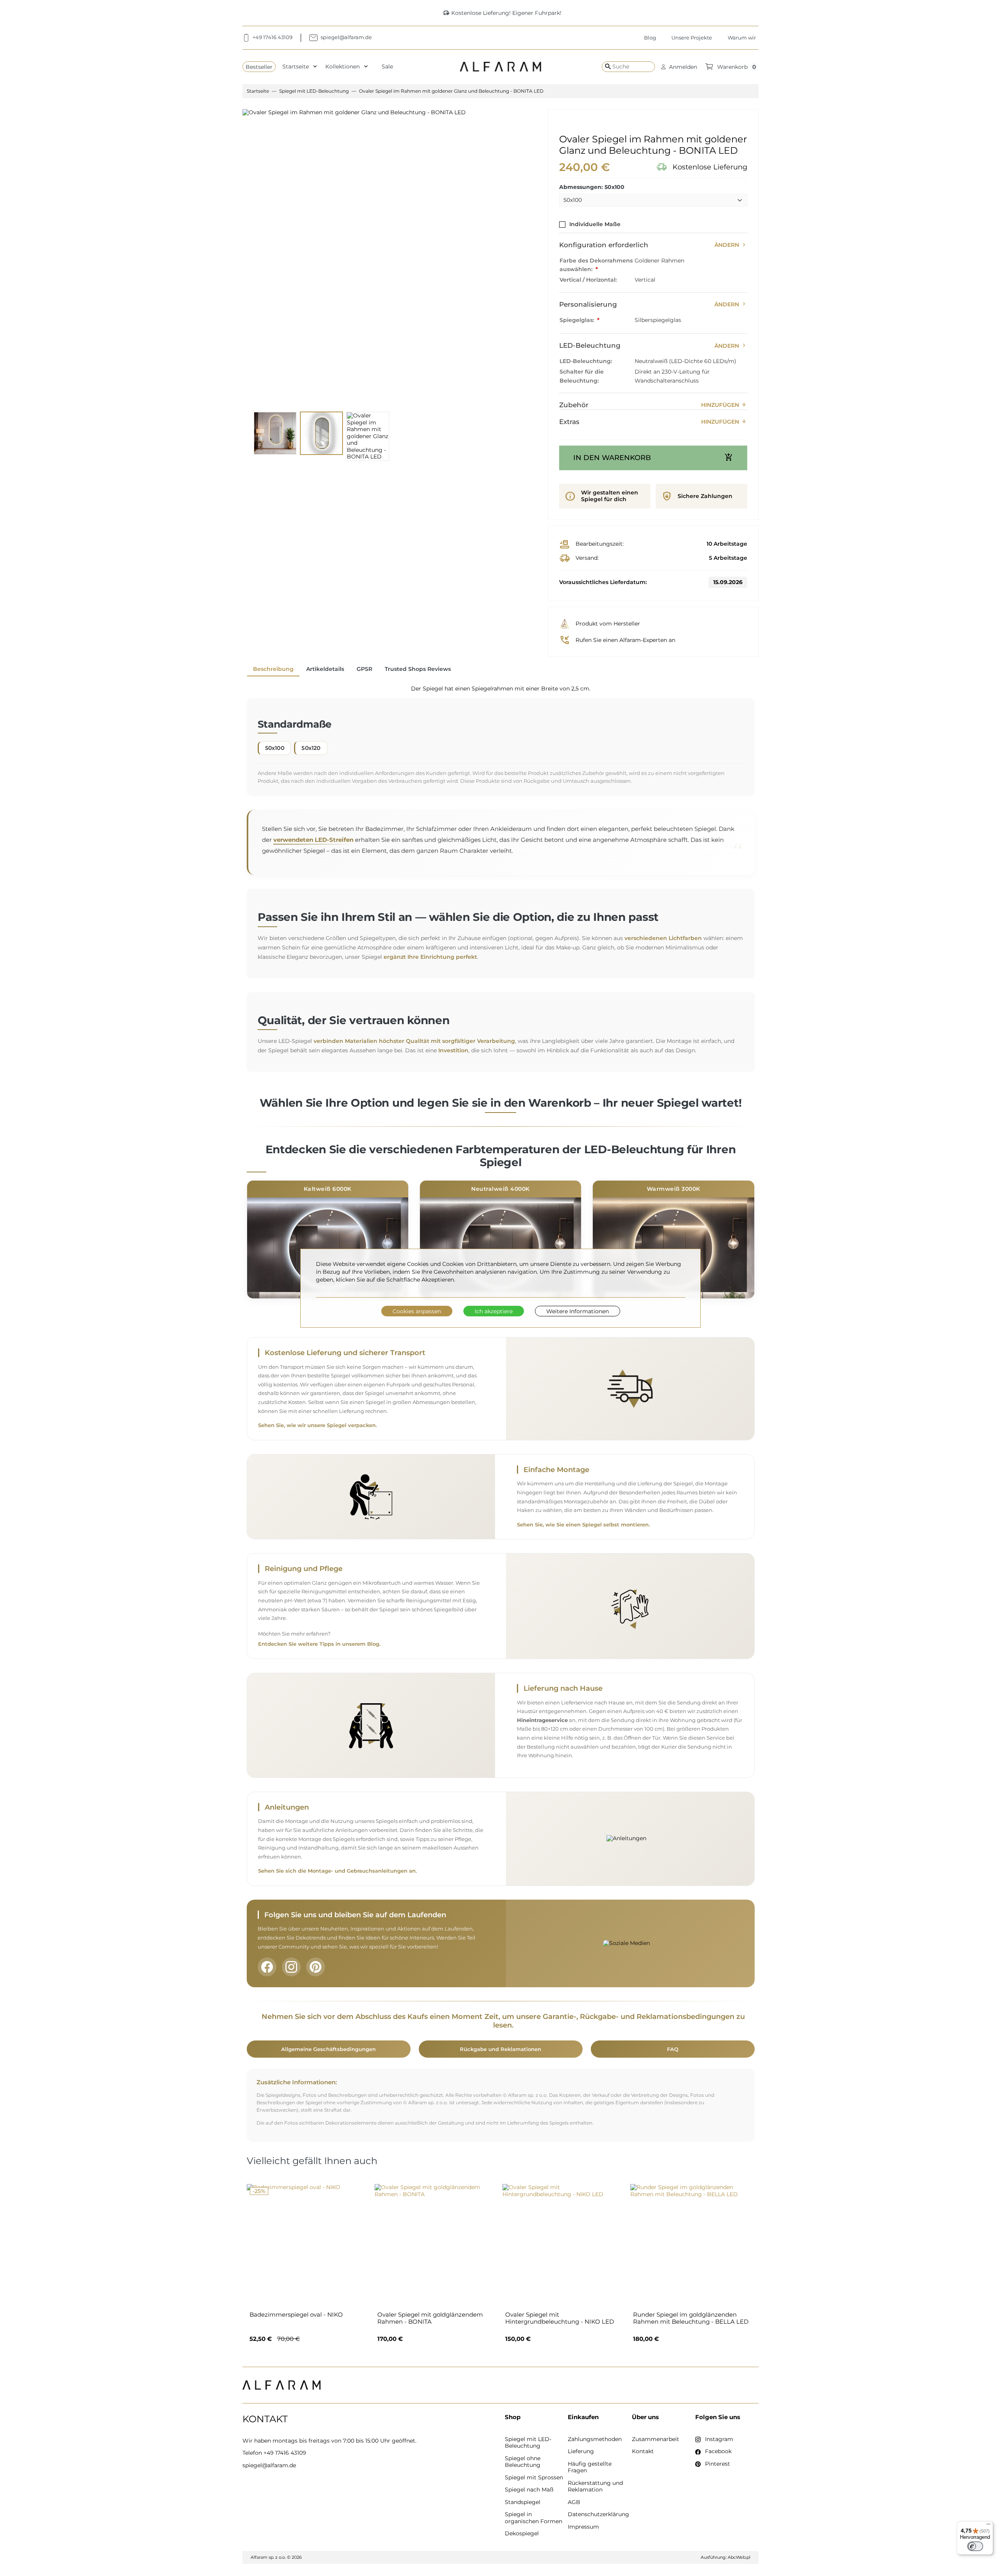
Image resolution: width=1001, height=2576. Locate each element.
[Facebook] (267, 1967)
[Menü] (988, 2526)
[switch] (975, 2546)
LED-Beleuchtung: (586, 361)
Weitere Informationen (578, 1311)
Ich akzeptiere (494, 1311)
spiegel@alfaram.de (269, 2465)
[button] (679, 67)
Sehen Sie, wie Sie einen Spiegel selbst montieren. (583, 1525)
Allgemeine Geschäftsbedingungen (328, 2049)
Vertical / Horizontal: (588, 280)
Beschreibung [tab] (273, 669)
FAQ (673, 2049)
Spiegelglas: (578, 320)
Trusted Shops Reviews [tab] (418, 669)
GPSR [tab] (364, 669)
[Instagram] (291, 1967)
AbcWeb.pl (739, 2557)
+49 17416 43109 (285, 2453)
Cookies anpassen (417, 1311)
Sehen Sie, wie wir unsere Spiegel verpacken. (318, 1425)
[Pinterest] (316, 1967)
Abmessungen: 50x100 (592, 187)
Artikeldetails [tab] (325, 669)
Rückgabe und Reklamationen (500, 2049)
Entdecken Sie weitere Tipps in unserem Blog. (319, 1644)
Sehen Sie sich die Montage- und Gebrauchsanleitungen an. (337, 1871)
